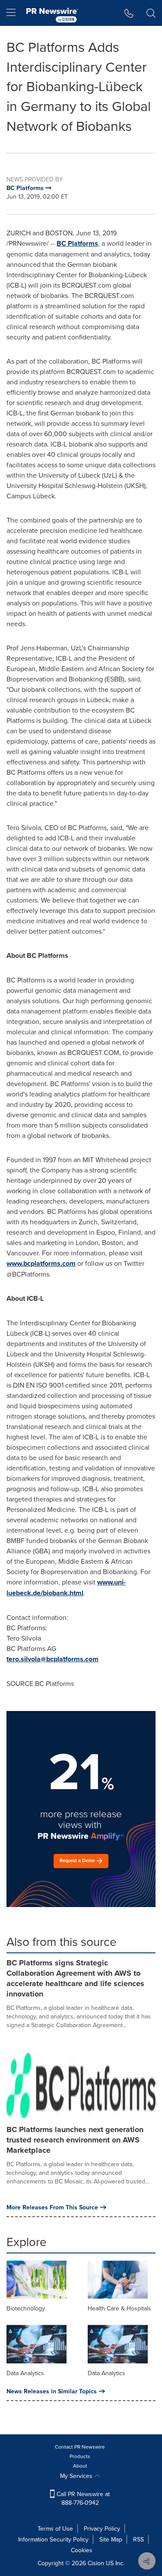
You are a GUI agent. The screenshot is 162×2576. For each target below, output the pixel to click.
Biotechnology (26, 2308)
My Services (77, 2476)
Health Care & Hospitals (119, 2308)
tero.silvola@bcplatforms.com (52, 1659)
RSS (138, 2539)
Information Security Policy (53, 2539)
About (80, 2466)
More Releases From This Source (52, 2207)
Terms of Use (55, 2528)
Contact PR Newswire (80, 2447)
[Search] (151, 13)
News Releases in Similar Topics (52, 2391)
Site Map (111, 2539)
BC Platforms (77, 243)
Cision (96, 2563)
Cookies (82, 2550)
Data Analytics (25, 2373)
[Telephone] (129, 13)
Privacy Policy (102, 2528)
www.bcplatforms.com (41, 1263)
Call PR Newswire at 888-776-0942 (82, 2498)
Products (80, 2456)
